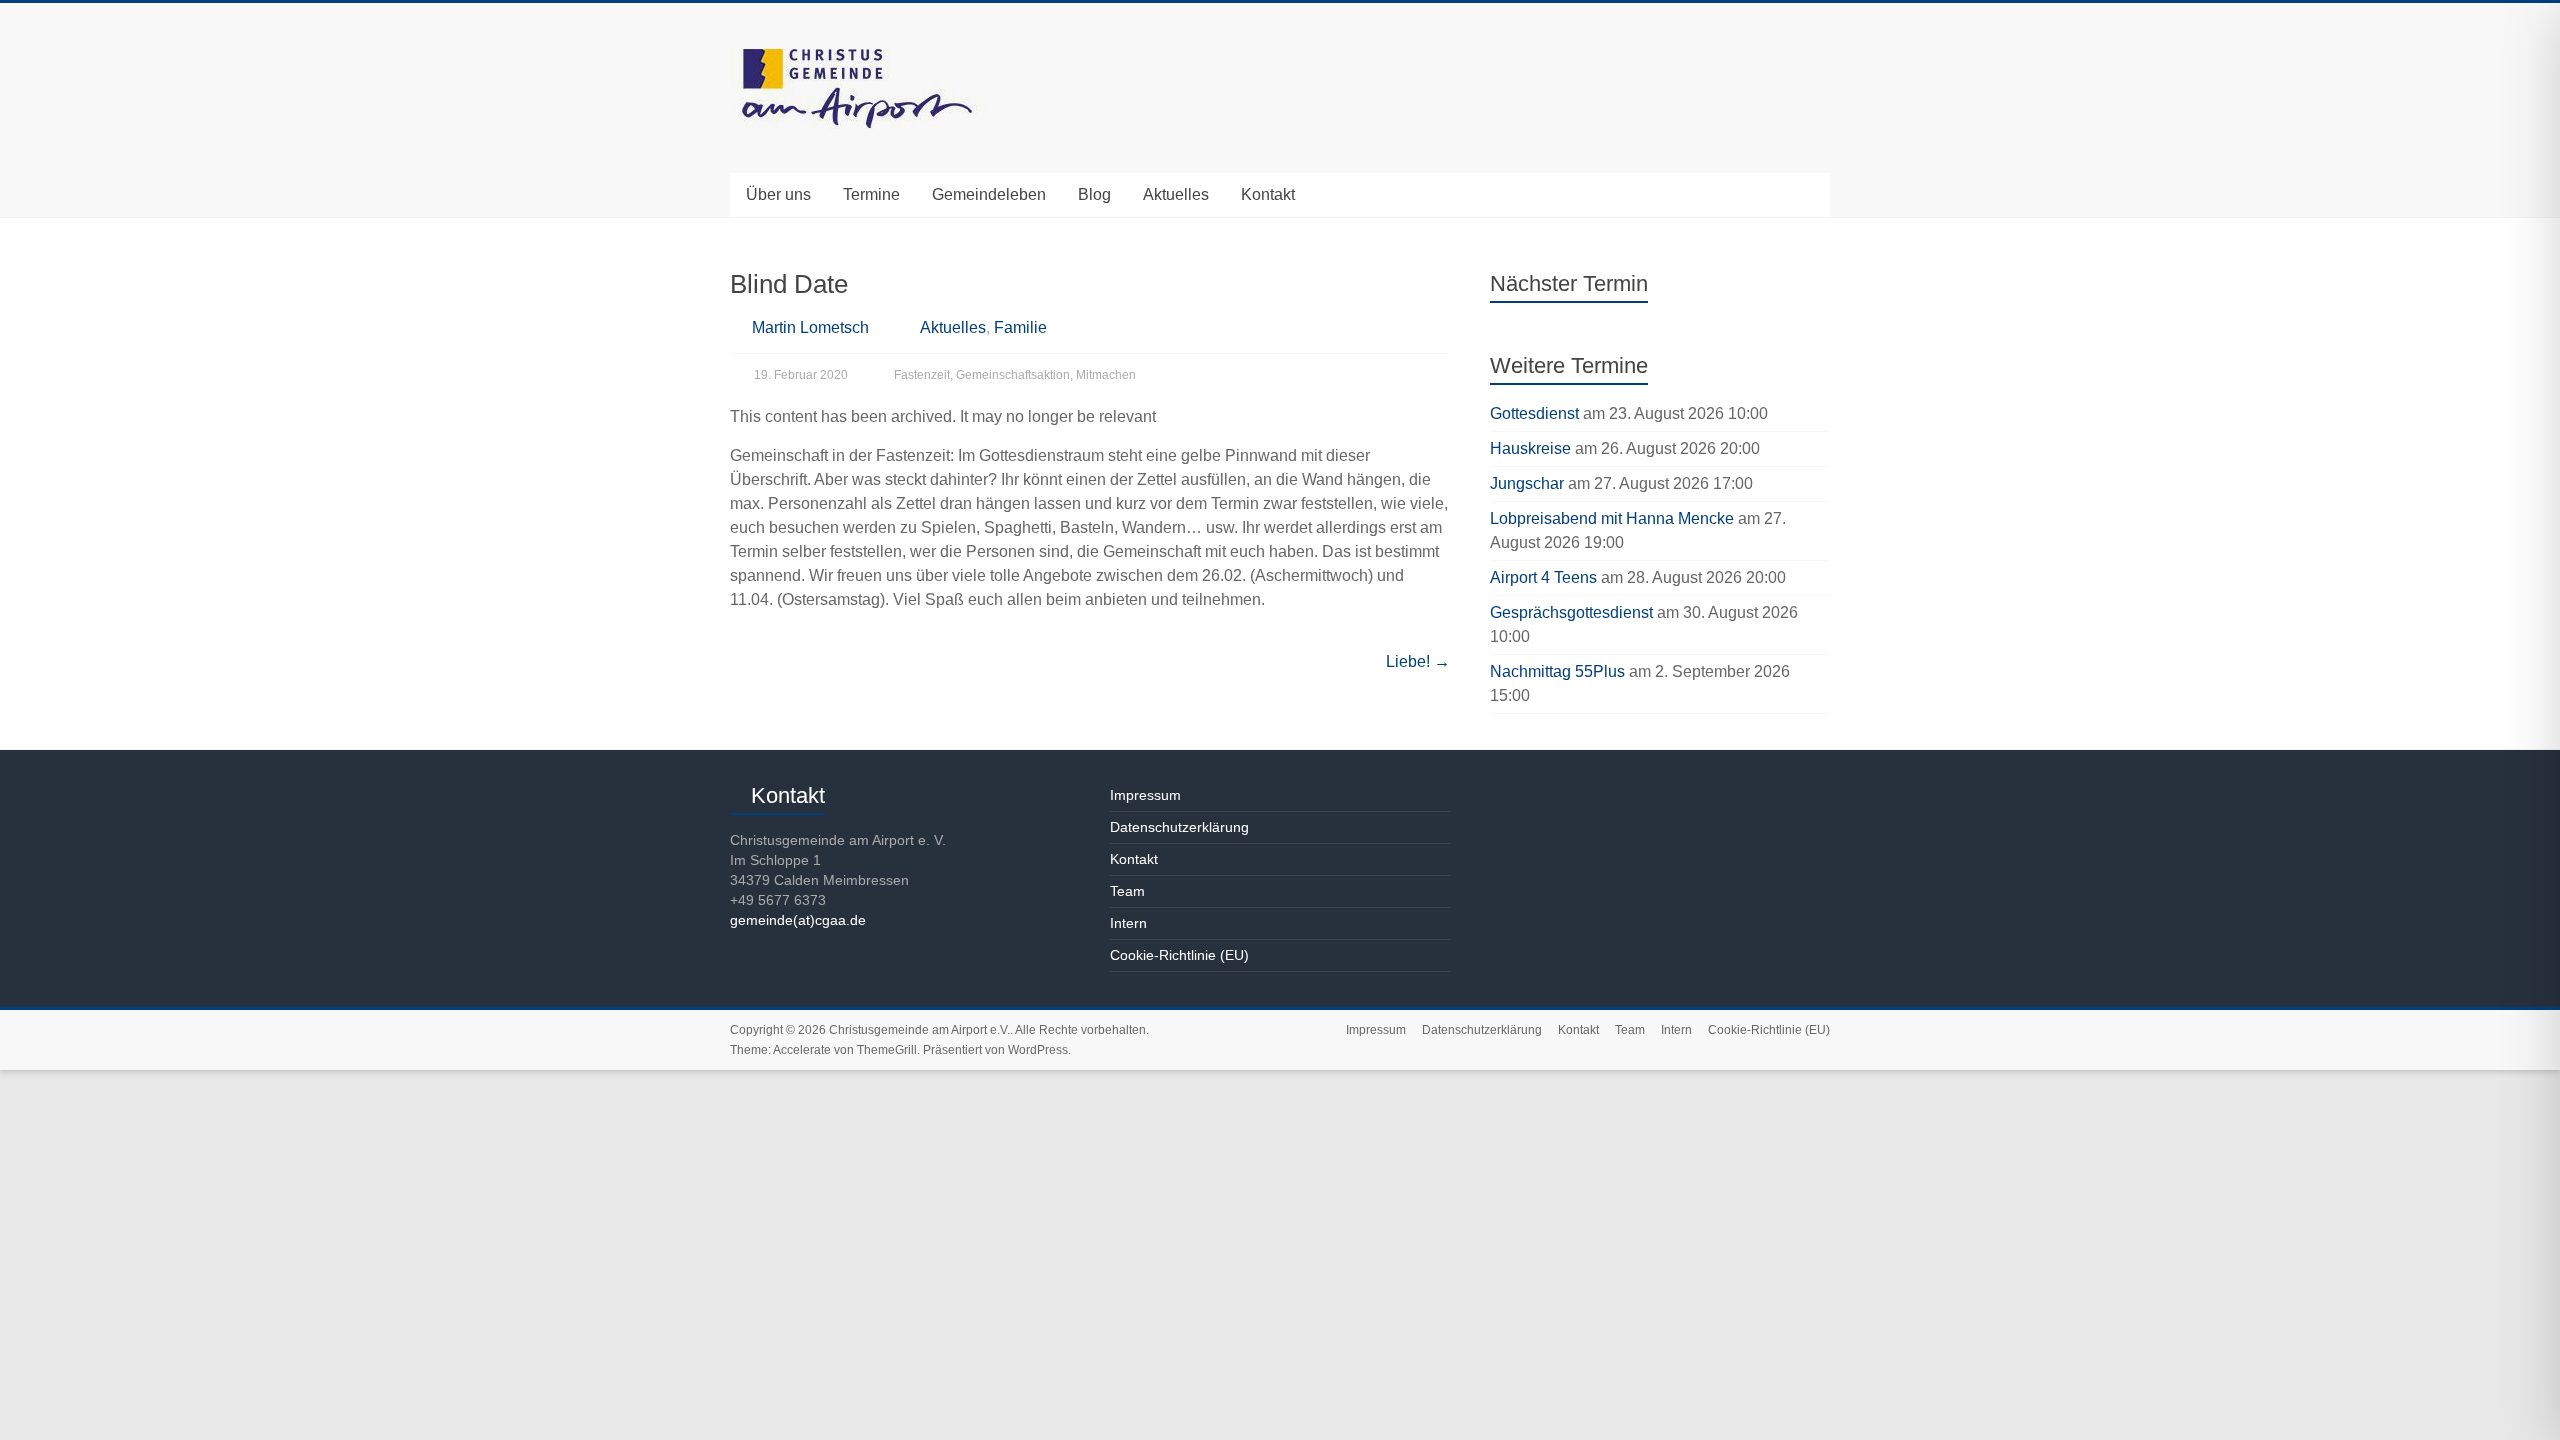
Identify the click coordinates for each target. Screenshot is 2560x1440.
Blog (1094, 194)
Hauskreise (1530, 448)
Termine (871, 194)
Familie (1020, 327)
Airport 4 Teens (1543, 577)
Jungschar (1527, 483)
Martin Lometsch (810, 327)
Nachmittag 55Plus (1557, 671)
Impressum (1145, 795)
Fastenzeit (922, 375)
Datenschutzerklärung (1179, 827)
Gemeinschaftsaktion (1013, 375)
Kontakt (1268, 194)
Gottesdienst (1534, 413)
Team (1127, 891)
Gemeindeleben (989, 194)
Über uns (778, 194)
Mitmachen (1106, 375)
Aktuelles (1176, 194)
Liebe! (1418, 661)
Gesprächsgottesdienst (1571, 612)
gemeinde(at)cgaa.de (798, 920)
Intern (1128, 923)
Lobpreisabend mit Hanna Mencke (1612, 518)
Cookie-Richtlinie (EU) (1179, 955)
